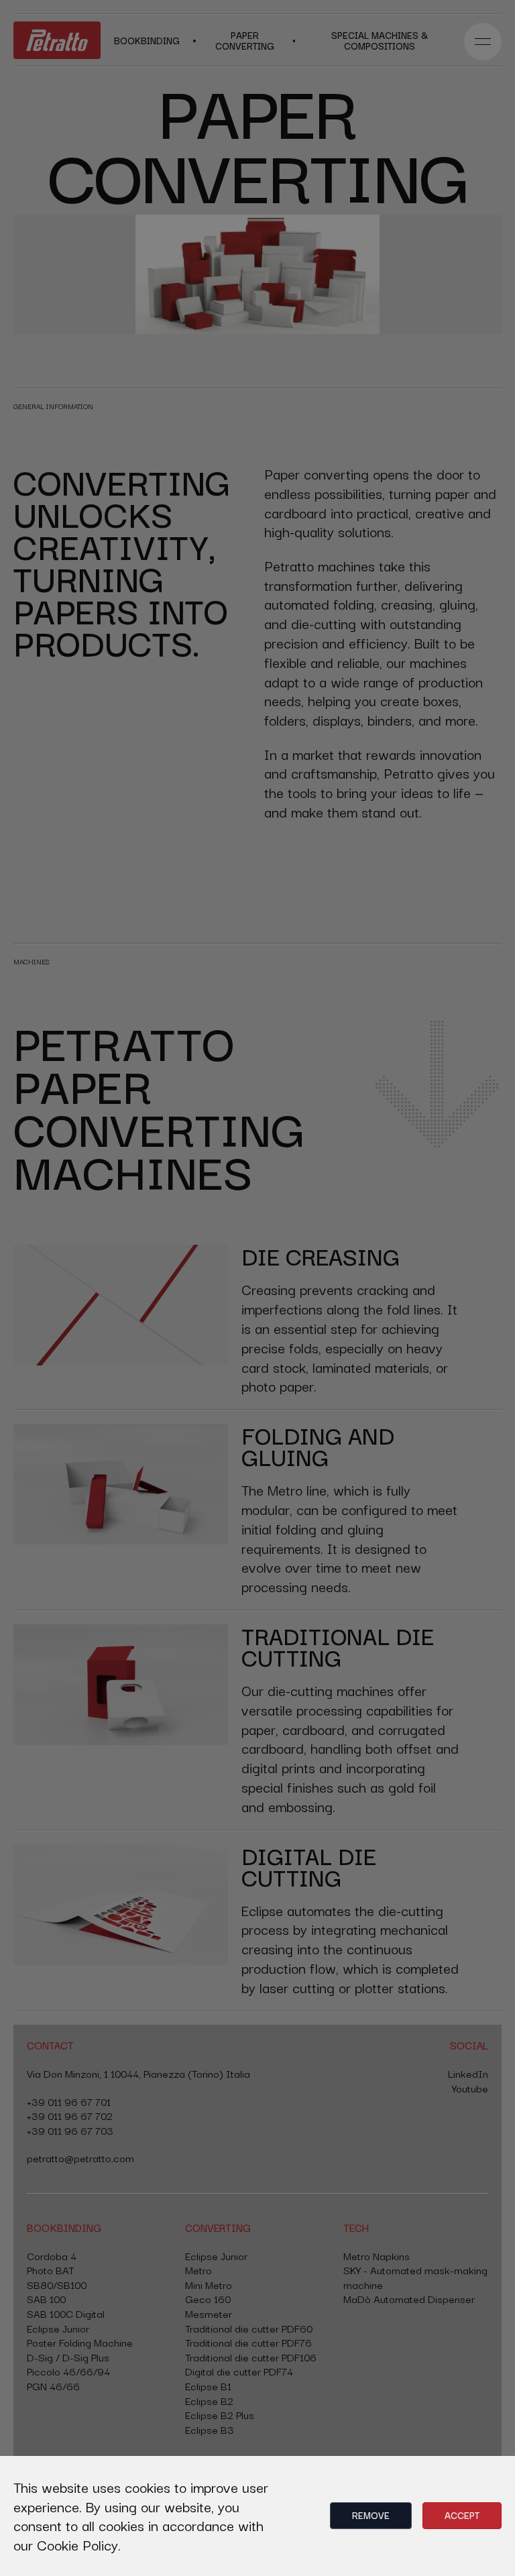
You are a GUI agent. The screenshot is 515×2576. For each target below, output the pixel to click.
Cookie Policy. (79, 2544)
